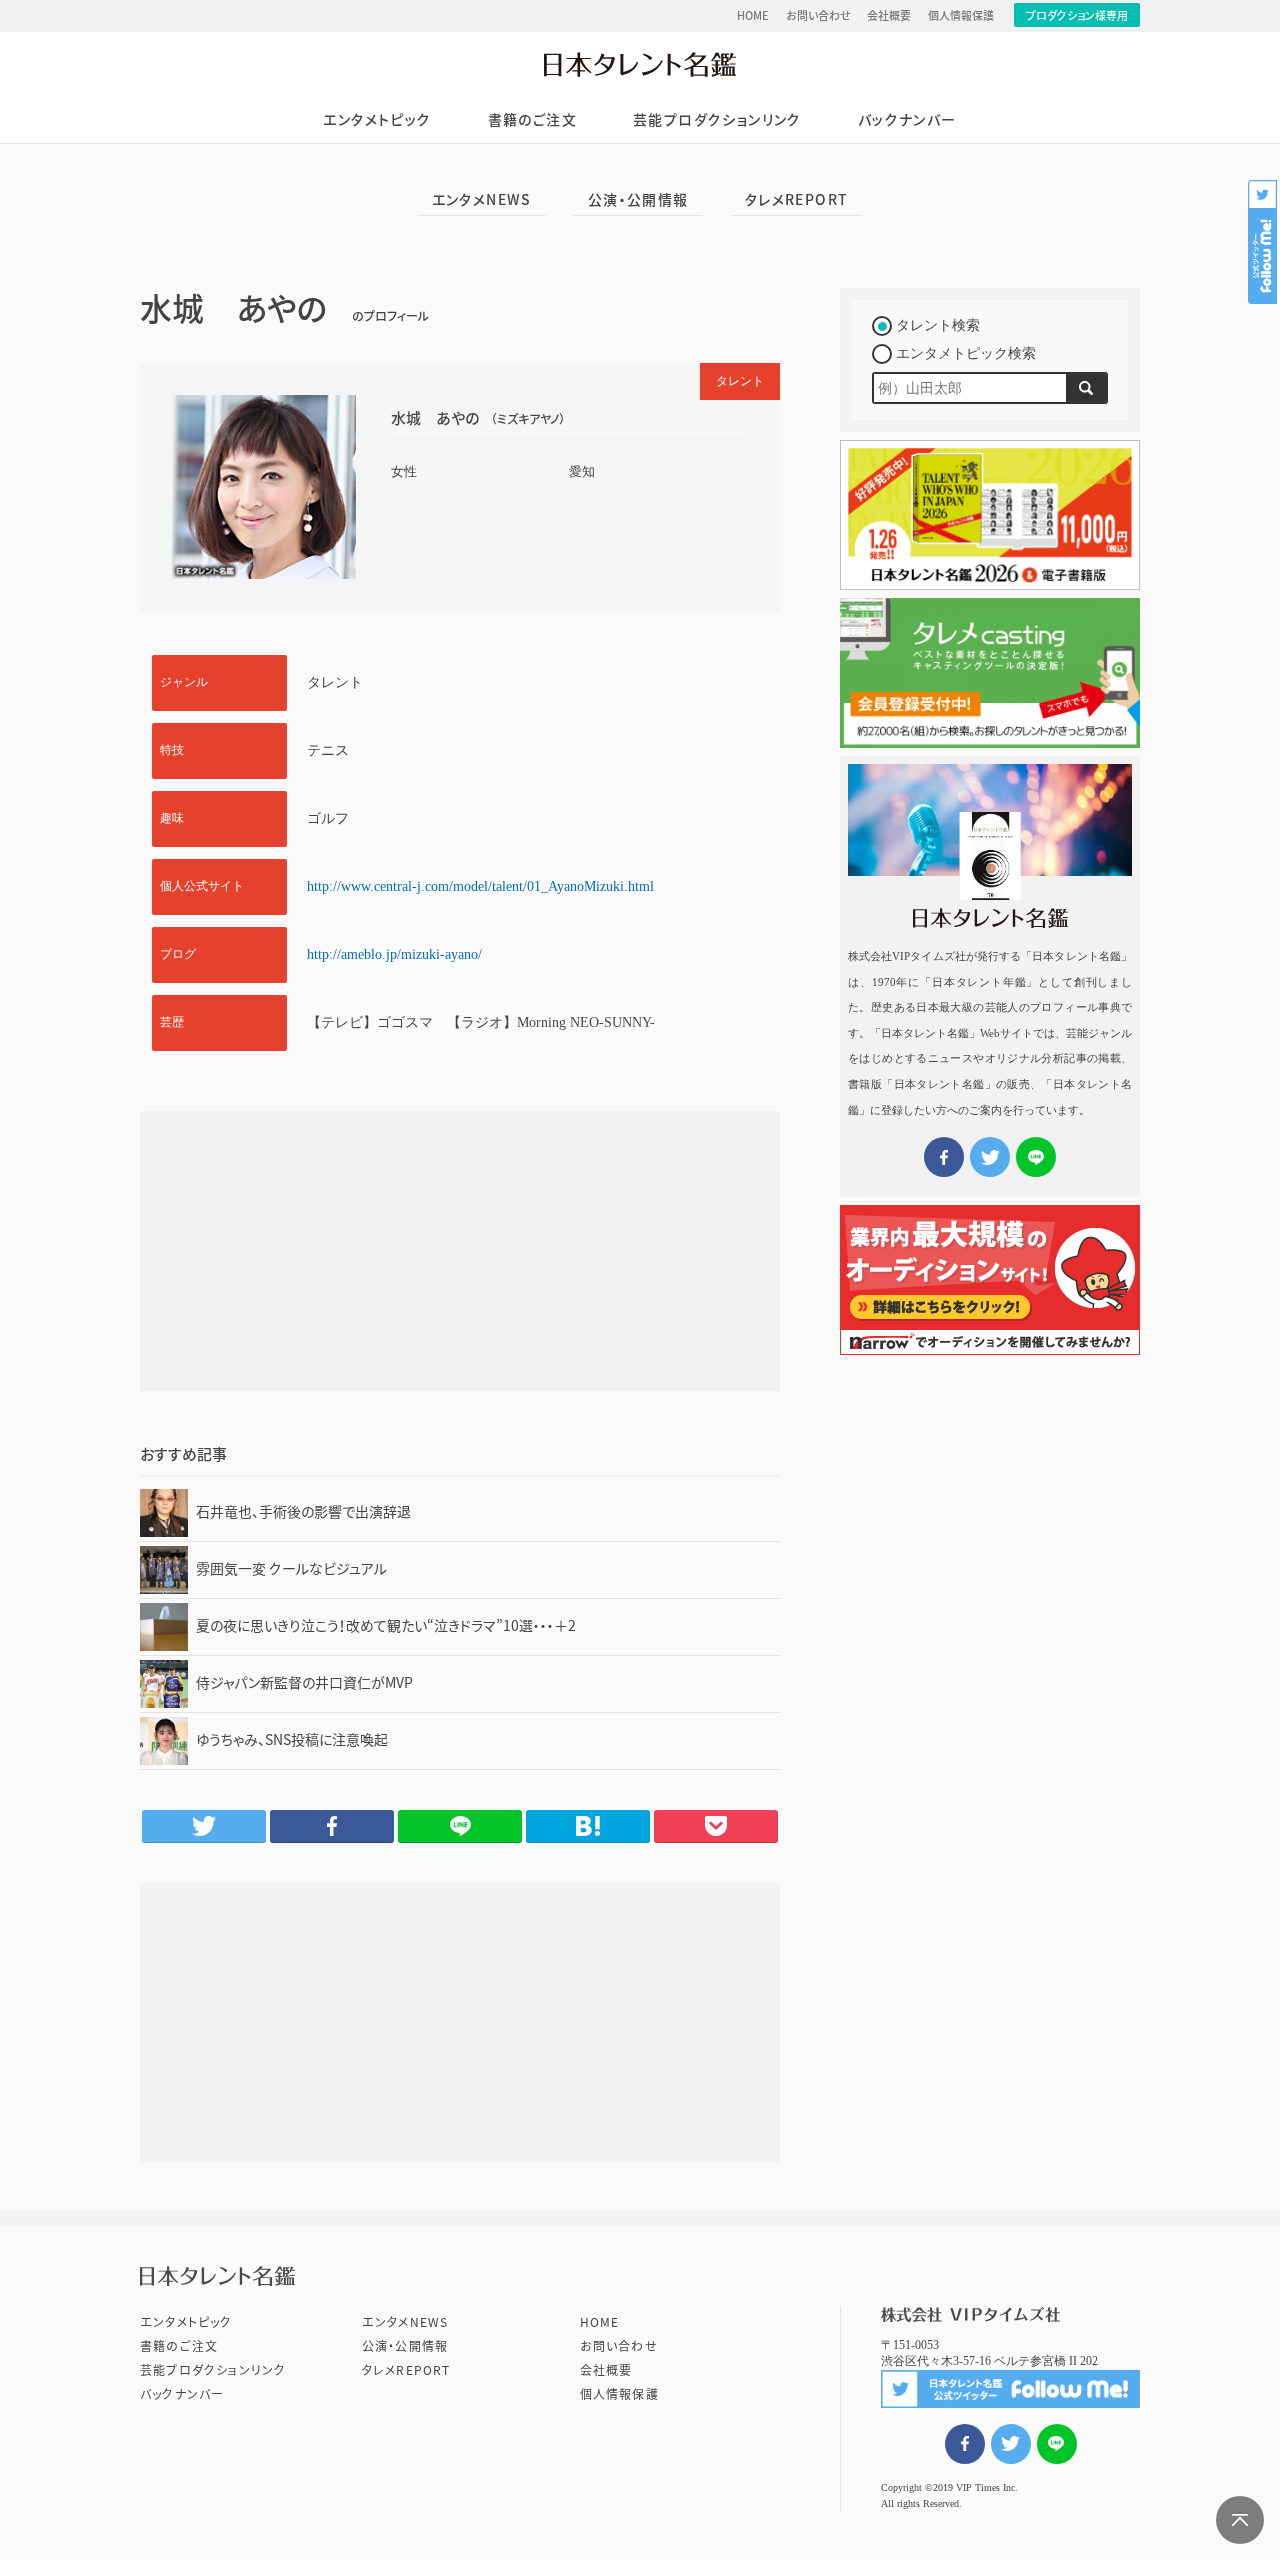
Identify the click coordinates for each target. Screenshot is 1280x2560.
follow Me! (1264, 242)
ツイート (1011, 2444)
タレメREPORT (797, 200)
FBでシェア (965, 2444)
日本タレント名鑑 (640, 64)
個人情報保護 (961, 15)
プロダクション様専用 (1077, 15)
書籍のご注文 (532, 120)
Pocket (716, 1826)
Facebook (332, 1826)
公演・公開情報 (638, 200)
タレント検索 (938, 325)
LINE (460, 1826)
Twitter (204, 1826)
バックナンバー (907, 120)
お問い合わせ (818, 15)
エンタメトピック (377, 120)
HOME (753, 15)
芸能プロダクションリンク (717, 120)
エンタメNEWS (482, 200)
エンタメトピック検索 (966, 353)
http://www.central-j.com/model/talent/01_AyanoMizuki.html (480, 886)
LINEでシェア (1057, 2444)
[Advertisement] (460, 1251)
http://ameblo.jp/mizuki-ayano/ (394, 954)
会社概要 (889, 15)
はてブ (588, 1826)
